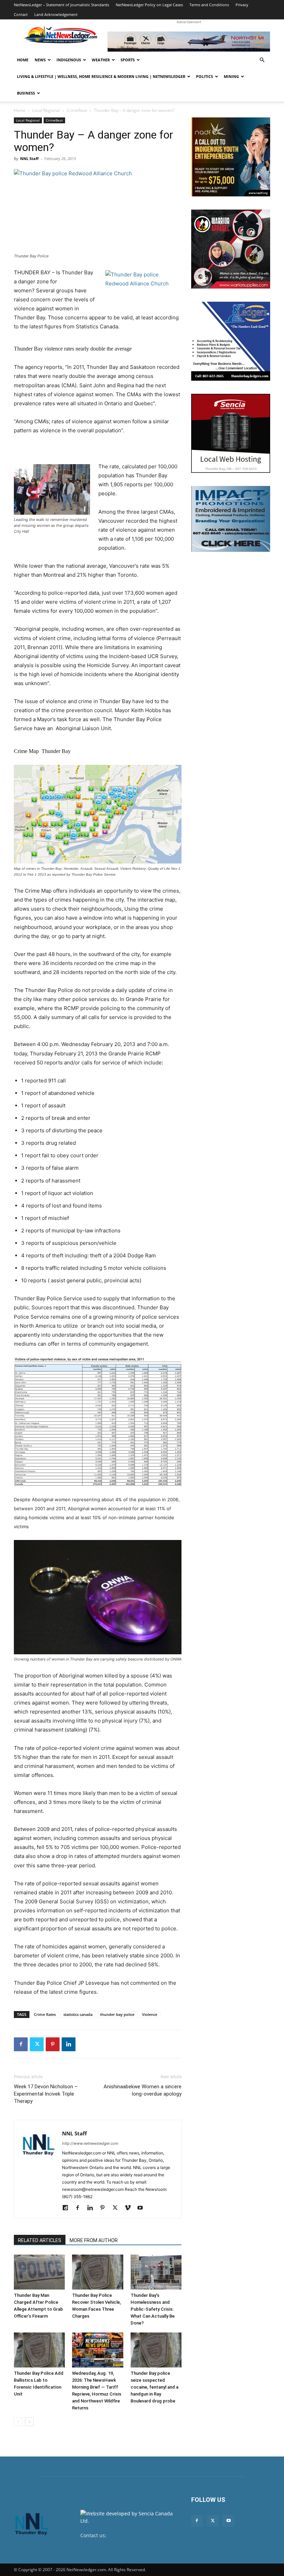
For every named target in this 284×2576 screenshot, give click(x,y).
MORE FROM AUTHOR (94, 2240)
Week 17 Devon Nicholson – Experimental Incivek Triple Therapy (46, 2094)
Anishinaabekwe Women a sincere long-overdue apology (143, 2090)
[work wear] (231, 249)
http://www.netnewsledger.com (90, 2143)
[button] (262, 60)
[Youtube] (143, 2208)
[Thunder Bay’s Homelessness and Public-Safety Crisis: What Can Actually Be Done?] (156, 2272)
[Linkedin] (69, 2044)
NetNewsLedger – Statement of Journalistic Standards (61, 5)
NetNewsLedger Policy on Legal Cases (149, 5)
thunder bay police (117, 2014)
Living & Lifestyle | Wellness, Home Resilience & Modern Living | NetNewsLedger (101, 76)
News (40, 60)
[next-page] (29, 2422)
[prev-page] (18, 2422)
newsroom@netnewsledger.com (118, 2543)
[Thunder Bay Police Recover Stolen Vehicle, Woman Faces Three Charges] (97, 2272)
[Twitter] (37, 2044)
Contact (21, 14)
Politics (205, 76)
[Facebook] (21, 2044)
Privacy (242, 5)
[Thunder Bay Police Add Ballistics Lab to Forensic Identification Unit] (39, 2350)
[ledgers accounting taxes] (231, 341)
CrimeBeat (77, 110)
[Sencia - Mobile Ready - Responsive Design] (231, 433)
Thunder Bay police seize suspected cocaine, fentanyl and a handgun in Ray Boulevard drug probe (154, 2387)
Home (23, 60)
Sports (128, 60)
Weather (101, 60)
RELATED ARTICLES (40, 2240)
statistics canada (78, 2014)
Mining (231, 76)
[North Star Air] (189, 42)
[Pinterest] (53, 2044)
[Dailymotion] (68, 2208)
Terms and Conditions (209, 5)
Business (26, 93)
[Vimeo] (130, 2208)
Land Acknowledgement (56, 14)
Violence (150, 2014)
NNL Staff (29, 158)
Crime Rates (45, 2014)
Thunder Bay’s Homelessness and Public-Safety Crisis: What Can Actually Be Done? (153, 2309)
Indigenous (69, 60)
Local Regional (46, 110)
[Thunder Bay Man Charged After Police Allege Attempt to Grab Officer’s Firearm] (39, 2272)
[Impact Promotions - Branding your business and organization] (231, 519)
